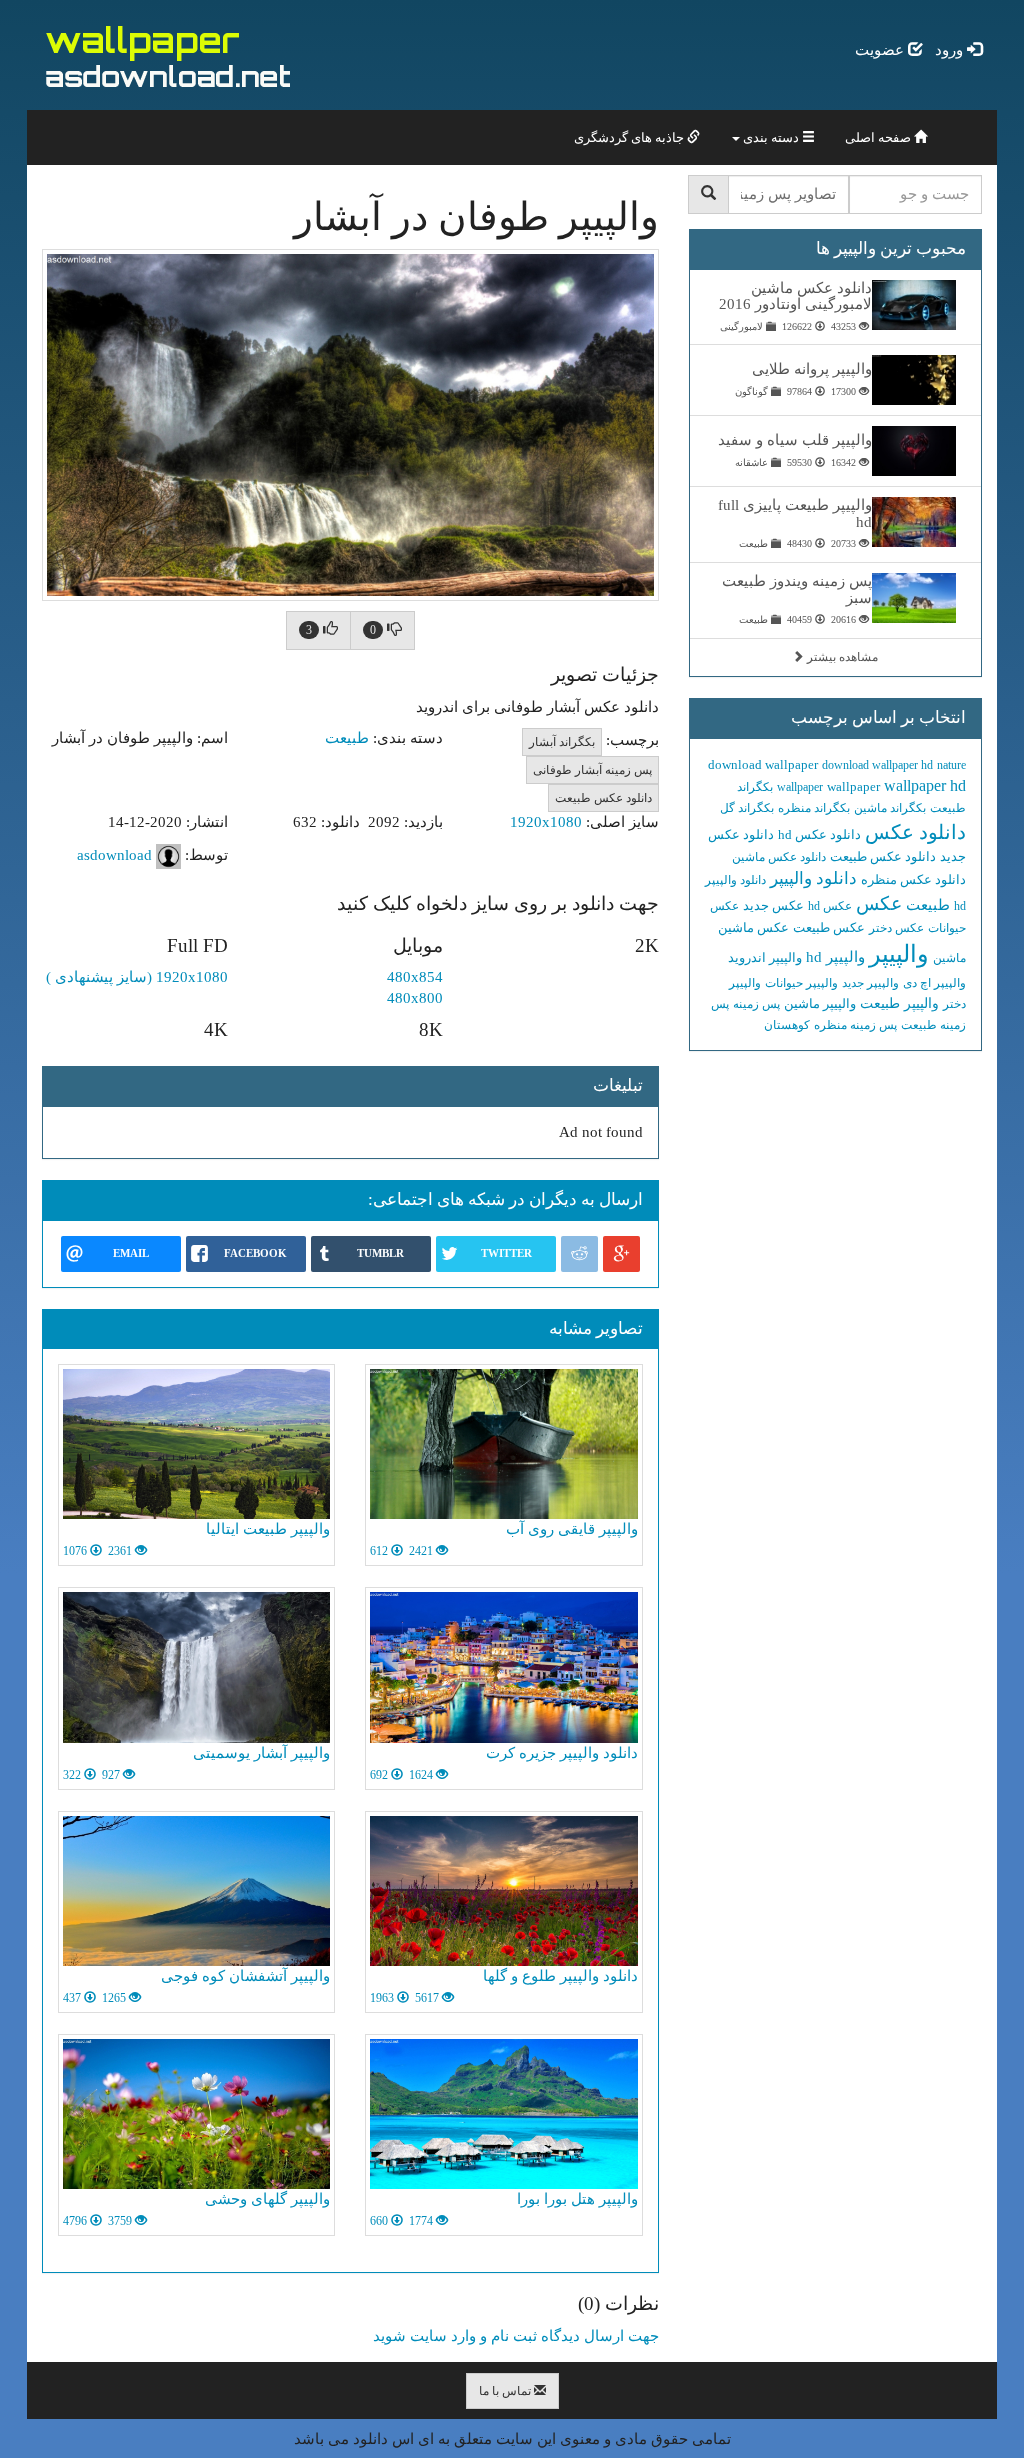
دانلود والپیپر (813, 878)
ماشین (949, 958)
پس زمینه (756, 1004)
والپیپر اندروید (765, 957)
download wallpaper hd (877, 765)
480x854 (415, 977)
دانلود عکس (915, 832)
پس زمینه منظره (855, 1025)
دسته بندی (771, 137)
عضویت (881, 50)
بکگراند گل (747, 808)
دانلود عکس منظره (913, 879)
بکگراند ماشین (890, 808)
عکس (879, 903)
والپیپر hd (835, 957)
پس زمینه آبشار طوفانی (592, 770)
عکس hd (830, 906)
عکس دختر (896, 928)
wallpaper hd (925, 785)
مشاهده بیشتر (841, 657)
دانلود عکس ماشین (779, 857)
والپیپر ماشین (820, 1003)
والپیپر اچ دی (934, 983)
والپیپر (899, 954)
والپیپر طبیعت (899, 1003)
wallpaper (853, 786)
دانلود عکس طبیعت (603, 798)
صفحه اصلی (879, 137)
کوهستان (787, 1025)
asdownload (114, 854)
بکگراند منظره (814, 808)
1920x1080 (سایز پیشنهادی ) (137, 977)
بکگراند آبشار (562, 742)
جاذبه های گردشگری (630, 137)
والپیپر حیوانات (801, 983)
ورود (951, 50)
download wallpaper (763, 764)
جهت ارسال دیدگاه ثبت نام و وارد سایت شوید (516, 2336)
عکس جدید (773, 905)
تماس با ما (506, 2391)
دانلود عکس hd (819, 834)
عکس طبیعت (829, 927)
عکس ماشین (753, 927)
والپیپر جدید (870, 983)
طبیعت (347, 738)
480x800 (415, 998)
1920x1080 (546, 822)
